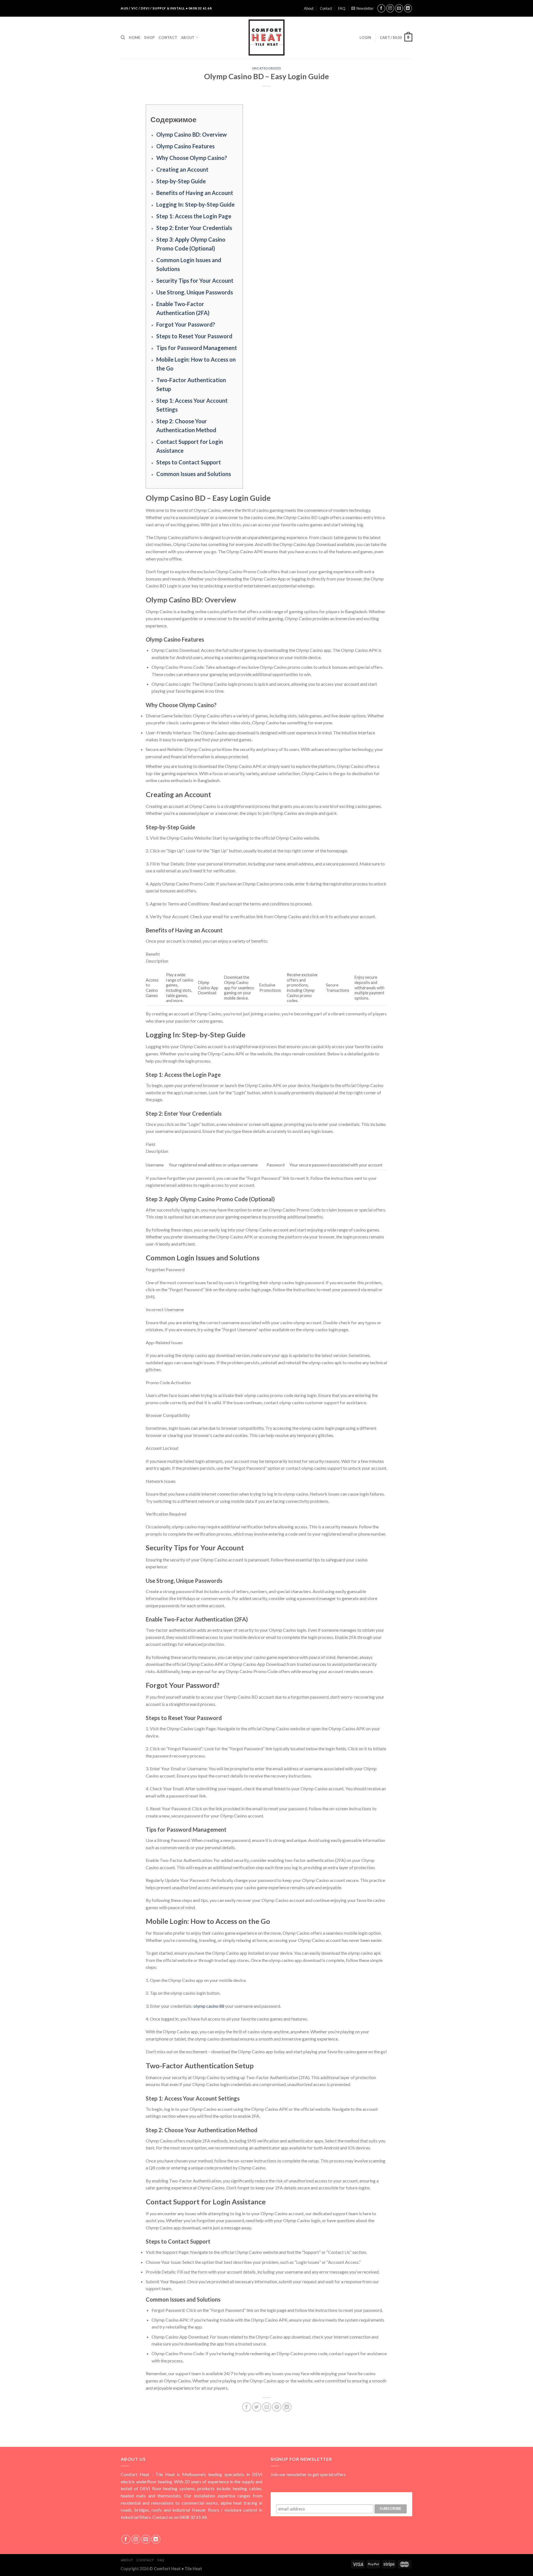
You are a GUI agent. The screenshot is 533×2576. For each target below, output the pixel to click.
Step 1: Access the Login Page (194, 216)
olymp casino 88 (209, 2006)
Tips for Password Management (197, 348)
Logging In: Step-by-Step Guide (195, 204)
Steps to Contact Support (189, 462)
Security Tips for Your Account (195, 281)
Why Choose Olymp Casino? (192, 158)
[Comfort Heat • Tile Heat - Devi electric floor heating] (266, 37)
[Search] (123, 37)
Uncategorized (266, 68)
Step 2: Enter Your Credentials (194, 228)
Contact (326, 8)
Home (134, 37)
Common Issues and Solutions (194, 474)
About (309, 8)
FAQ (342, 8)
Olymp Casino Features (185, 146)
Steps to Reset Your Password (194, 336)
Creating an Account (182, 169)
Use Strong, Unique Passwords (195, 292)
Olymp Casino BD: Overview (192, 134)
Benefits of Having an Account (195, 193)
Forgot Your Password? (186, 324)
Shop (149, 37)
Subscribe (341, 2497)
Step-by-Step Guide (181, 181)
